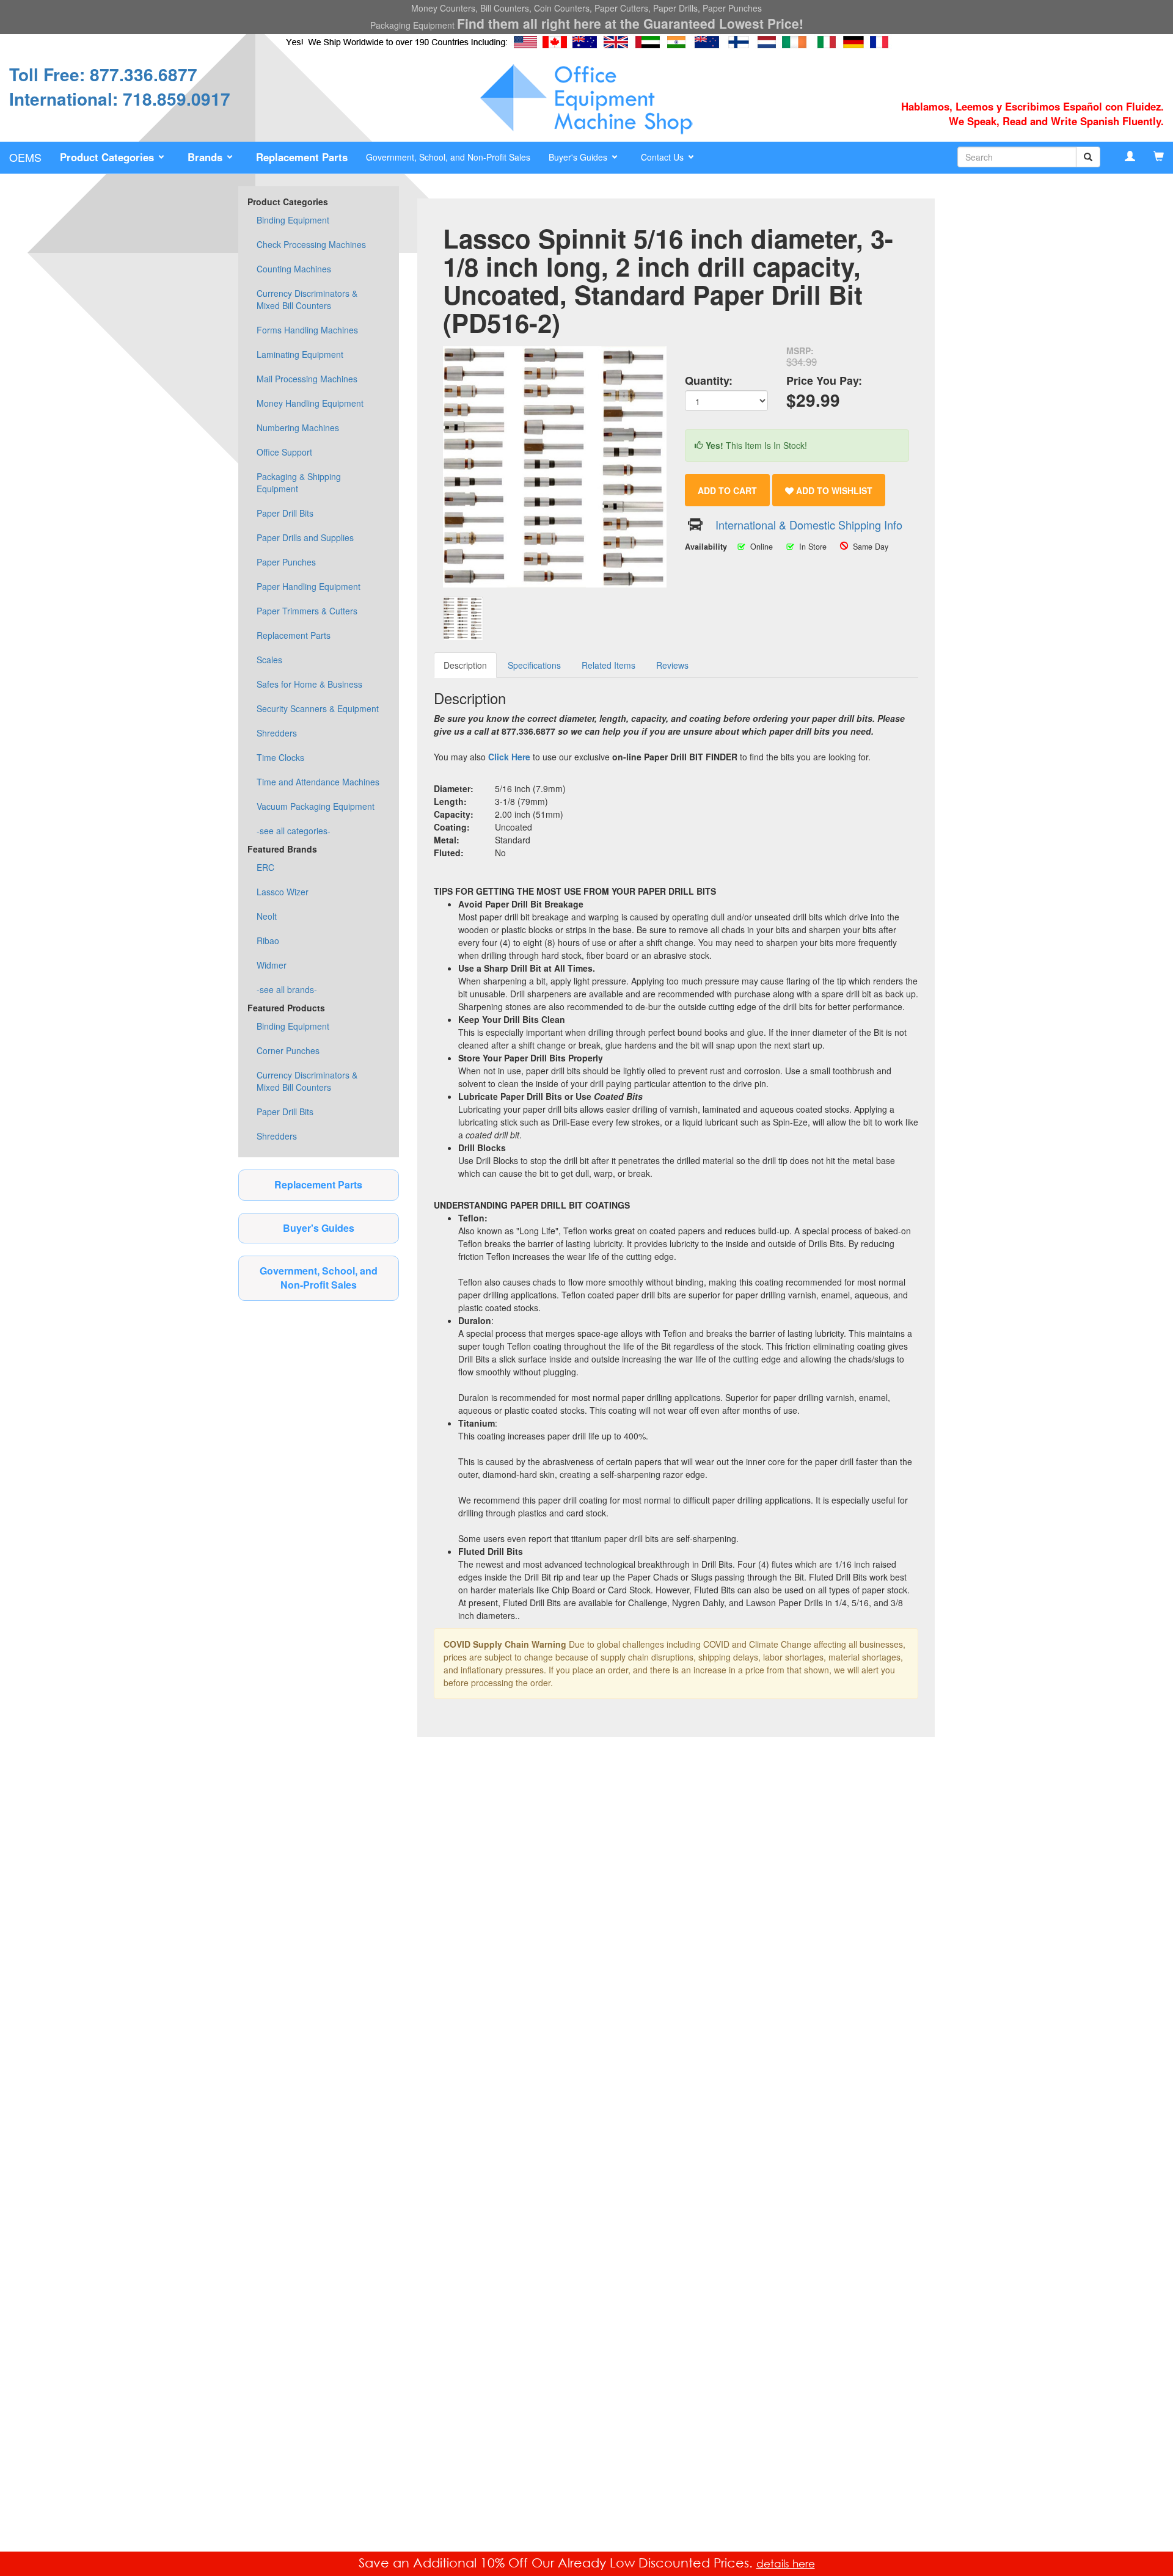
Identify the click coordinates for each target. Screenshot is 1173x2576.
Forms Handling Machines (307, 330)
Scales (269, 660)
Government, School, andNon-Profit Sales (319, 1278)
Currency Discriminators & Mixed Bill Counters (307, 299)
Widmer (272, 965)
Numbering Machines (298, 428)
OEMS (25, 157)
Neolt (267, 916)
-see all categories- (294, 831)
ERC (265, 867)
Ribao (268, 941)
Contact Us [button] (663, 157)
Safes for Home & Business (309, 684)
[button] (115, 158)
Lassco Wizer (283, 892)
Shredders (277, 733)
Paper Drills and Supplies (305, 537)
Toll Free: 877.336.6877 (103, 74)
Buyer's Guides (319, 1228)
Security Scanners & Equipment (318, 708)
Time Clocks (280, 757)
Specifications (534, 665)
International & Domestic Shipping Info (809, 525)
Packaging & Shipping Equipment (299, 482)
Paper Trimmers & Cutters (307, 611)
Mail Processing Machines (307, 379)
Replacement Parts (294, 635)
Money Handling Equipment (310, 403)
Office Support (284, 452)
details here (786, 2563)
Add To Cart (727, 490)
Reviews (672, 665)
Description (465, 665)
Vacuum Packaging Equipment (316, 806)
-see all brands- (287, 989)
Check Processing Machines (311, 244)
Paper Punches (286, 562)
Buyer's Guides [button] (579, 157)
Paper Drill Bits (285, 513)
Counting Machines (294, 269)
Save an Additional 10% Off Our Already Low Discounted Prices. (557, 2563)
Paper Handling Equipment (309, 586)
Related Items (608, 665)
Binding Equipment (293, 220)
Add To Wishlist (833, 490)
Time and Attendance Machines (318, 782)
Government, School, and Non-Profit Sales (448, 157)
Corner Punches (288, 1050)
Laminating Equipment (300, 354)
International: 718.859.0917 (120, 99)
